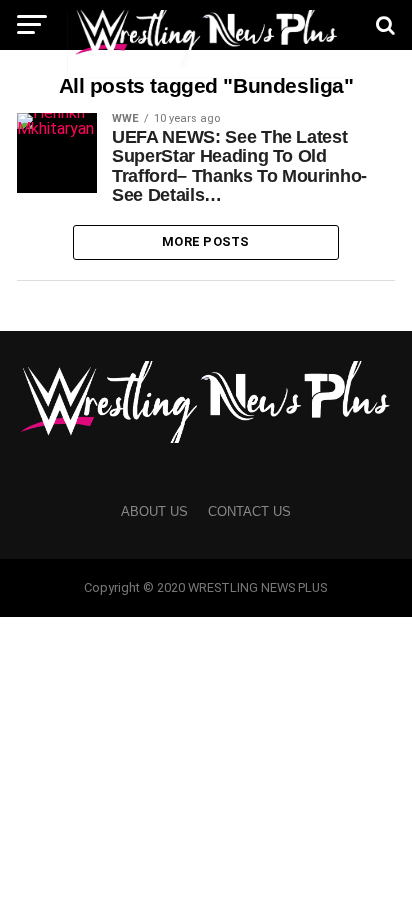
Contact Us (249, 511)
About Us (154, 511)
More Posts (206, 241)
